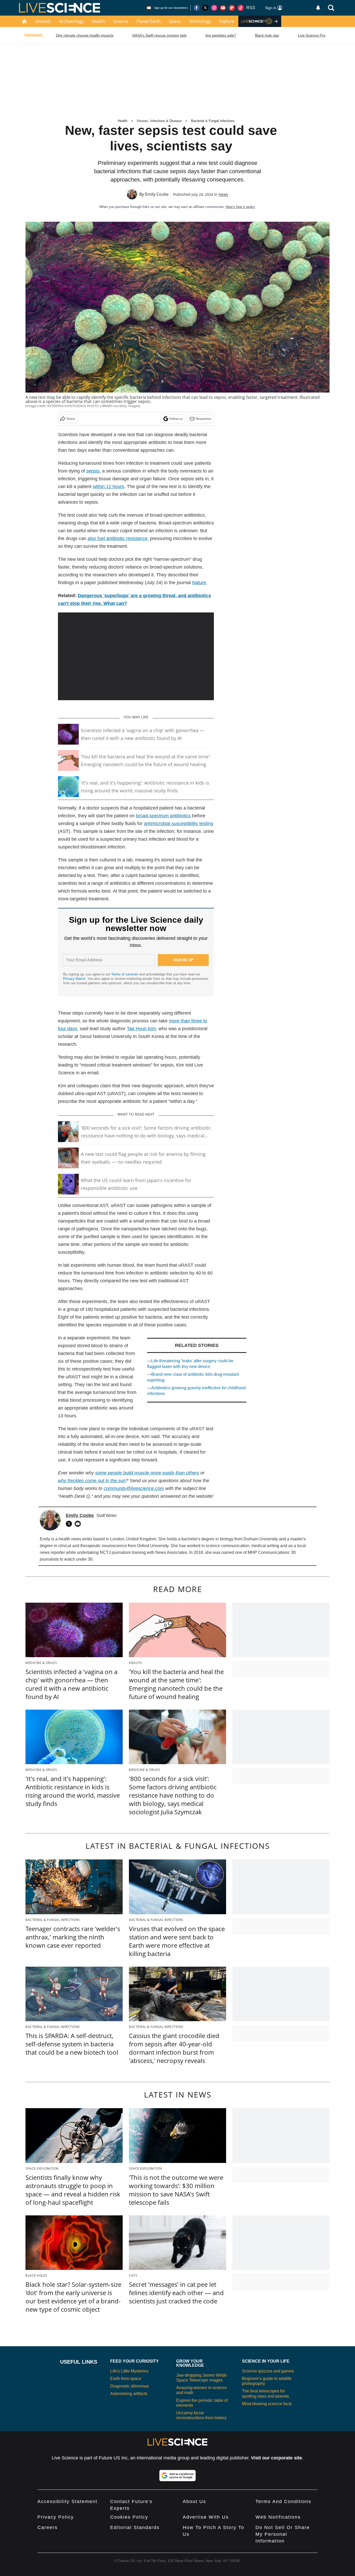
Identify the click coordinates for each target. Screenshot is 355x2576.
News (223, 194)
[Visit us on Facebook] (196, 8)
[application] (136, 656)
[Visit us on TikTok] (241, 8)
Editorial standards (135, 2527)
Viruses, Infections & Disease (159, 121)
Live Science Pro (312, 35)
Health (98, 21)
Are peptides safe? (221, 35)
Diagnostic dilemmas (130, 2386)
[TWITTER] (70, 1524)
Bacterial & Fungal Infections (213, 121)
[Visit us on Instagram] (214, 8)
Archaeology (71, 21)
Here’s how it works (240, 207)
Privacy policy (56, 2517)
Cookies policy (129, 2517)
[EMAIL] (79, 1524)
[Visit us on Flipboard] (232, 8)
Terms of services (125, 974)
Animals (43, 21)
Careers (48, 2527)
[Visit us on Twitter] (205, 8)
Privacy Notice (74, 979)
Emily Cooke (157, 194)
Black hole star (267, 35)
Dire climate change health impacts (85, 35)
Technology (200, 21)
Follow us (176, 419)
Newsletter (204, 419)
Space (175, 21)
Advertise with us (206, 2517)
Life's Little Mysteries (129, 2371)
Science (121, 21)
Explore (227, 21)
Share (71, 419)
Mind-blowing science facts (267, 2404)
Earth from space (126, 2379)
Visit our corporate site (277, 2458)
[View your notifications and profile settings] (318, 8)
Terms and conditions (283, 2501)
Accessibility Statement (67, 2501)
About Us (194, 2501)
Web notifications (278, 2517)
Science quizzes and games (268, 2371)
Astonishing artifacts (129, 2394)
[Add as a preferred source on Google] (177, 2476)
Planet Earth (149, 21)
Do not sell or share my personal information (283, 2534)
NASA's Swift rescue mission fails (159, 35)
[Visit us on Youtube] (223, 8)
